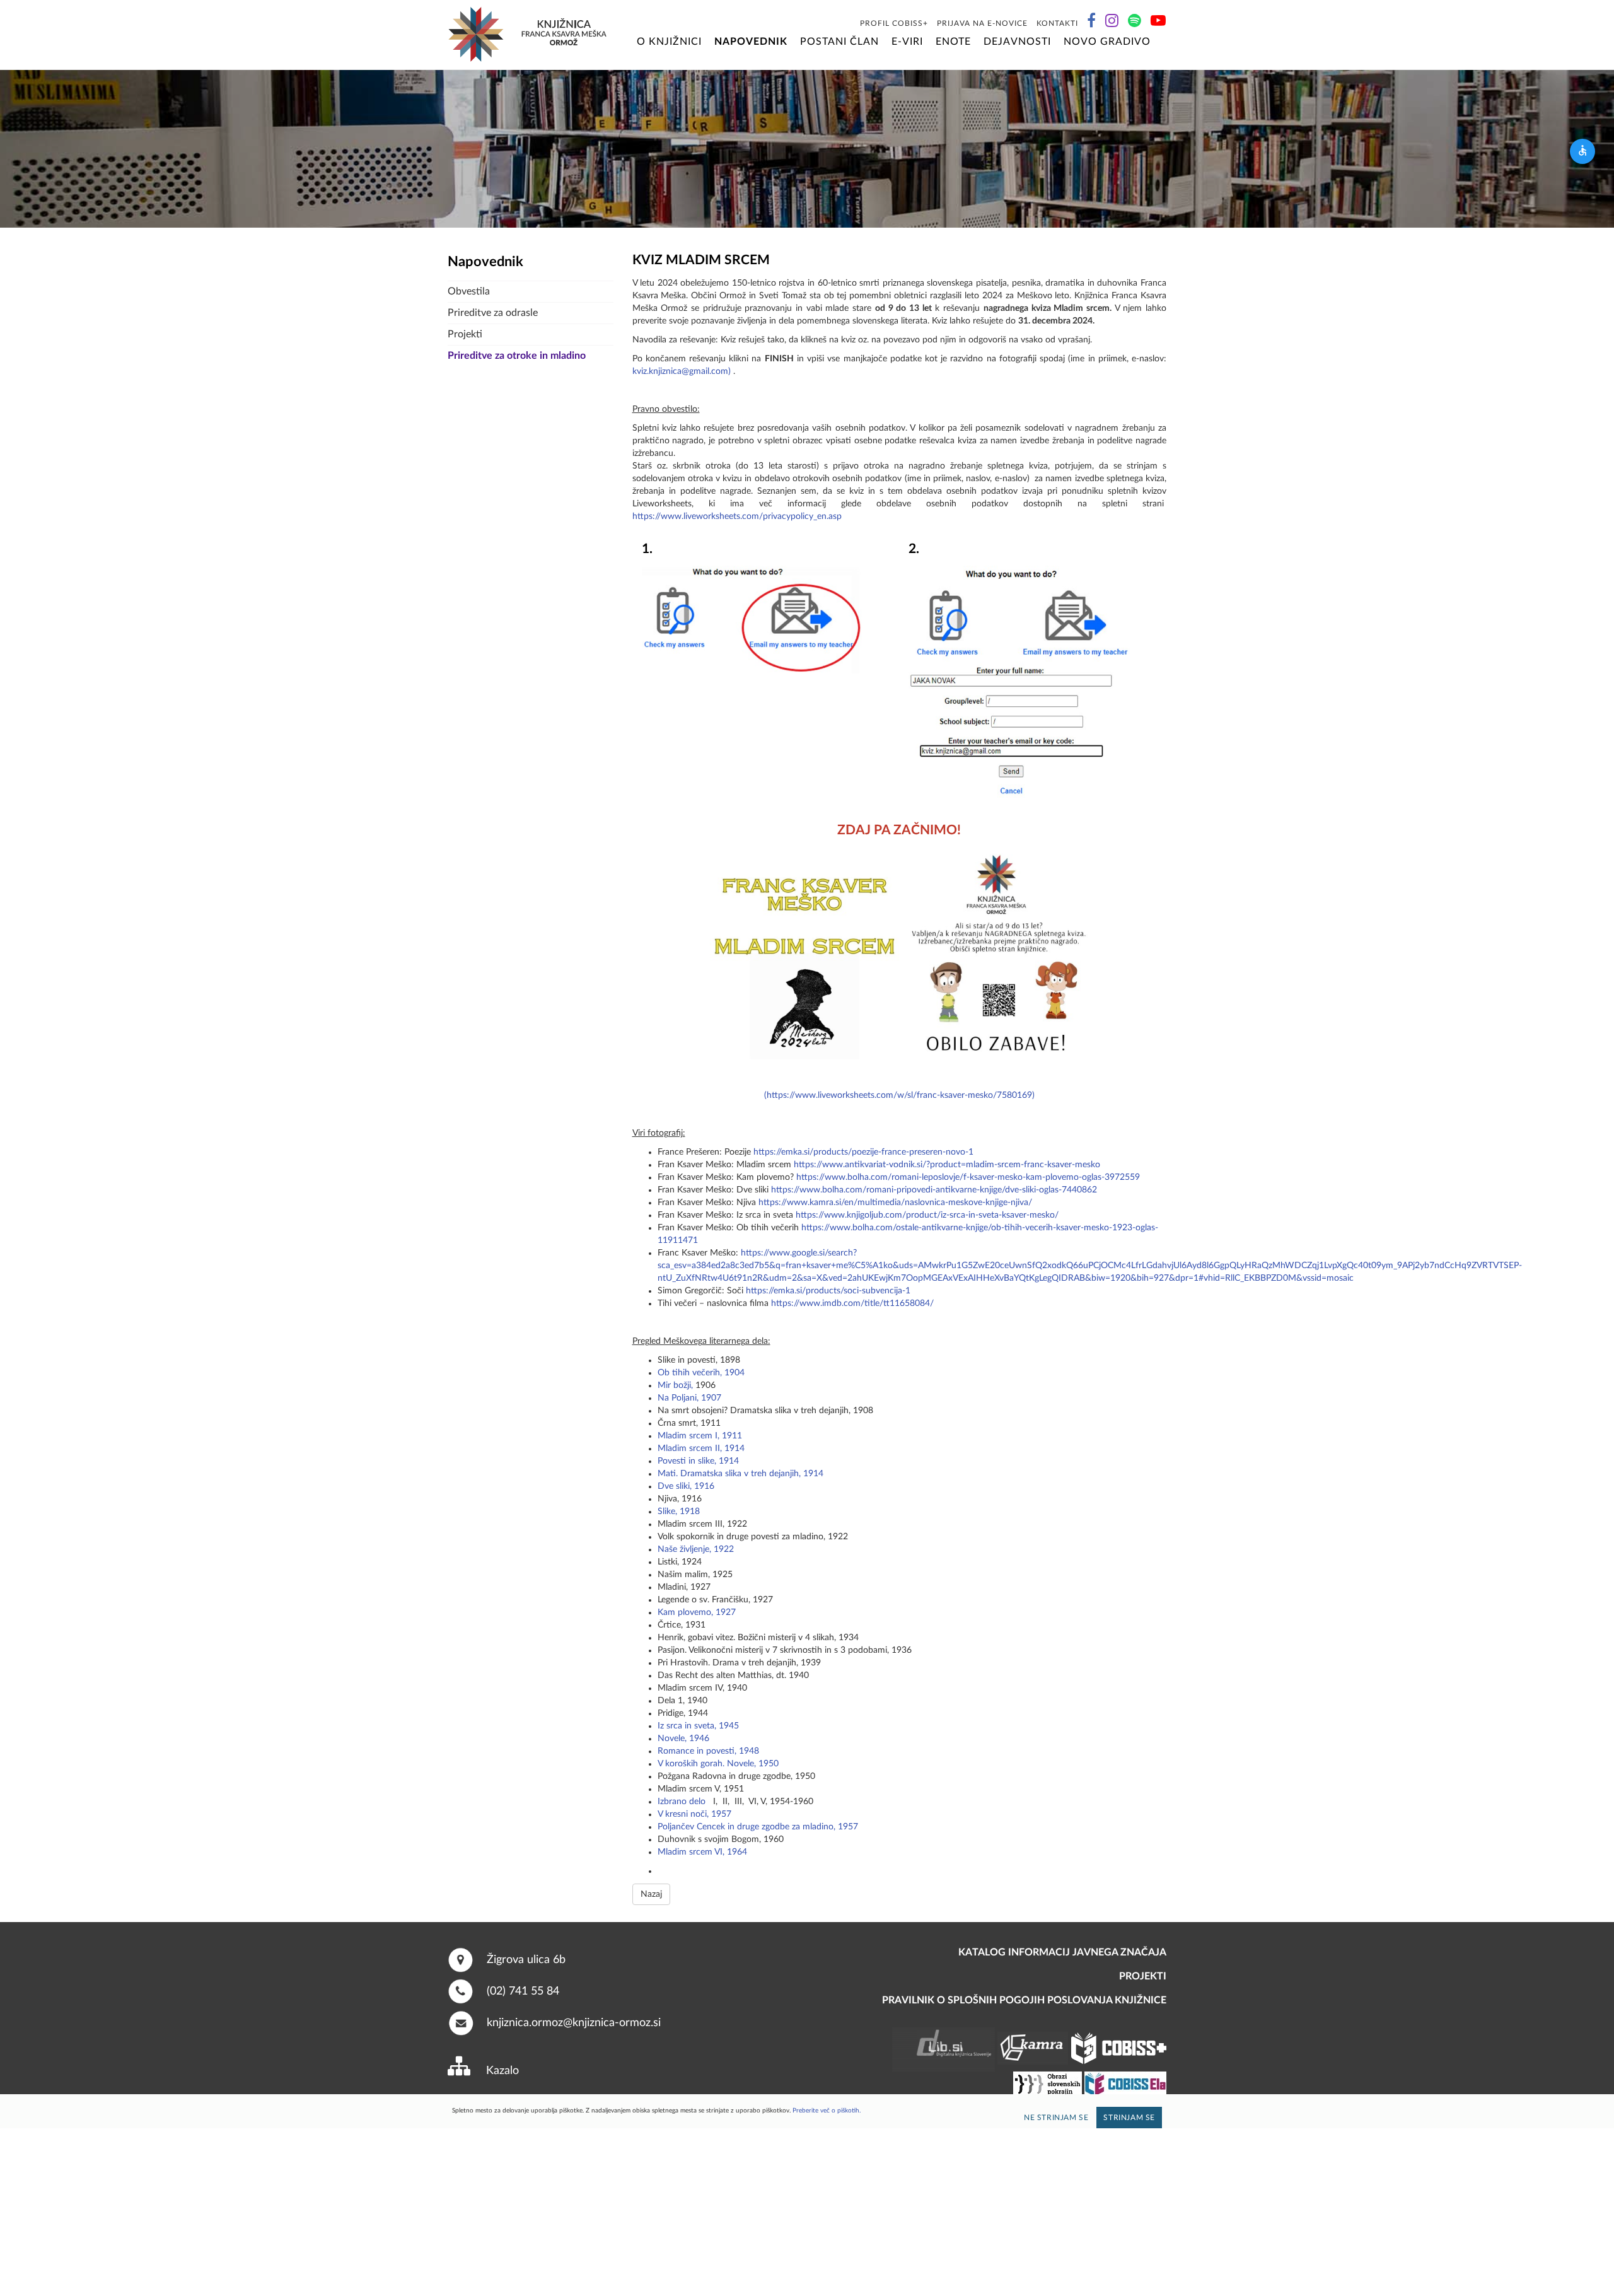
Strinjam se (1129, 2118)
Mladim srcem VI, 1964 (702, 1852)
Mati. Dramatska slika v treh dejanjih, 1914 (740, 1474)
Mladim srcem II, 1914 (701, 1448)
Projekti (465, 334)
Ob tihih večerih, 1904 (701, 1373)
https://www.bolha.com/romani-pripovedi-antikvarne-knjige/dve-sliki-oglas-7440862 (934, 1190)
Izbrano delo (682, 1802)
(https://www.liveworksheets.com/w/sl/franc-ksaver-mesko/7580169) (899, 1095)
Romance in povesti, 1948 (708, 1751)
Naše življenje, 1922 (696, 1549)
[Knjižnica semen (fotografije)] (1165, 42)
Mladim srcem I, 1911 (700, 1436)
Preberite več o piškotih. (827, 2111)
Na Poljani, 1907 (689, 1398)
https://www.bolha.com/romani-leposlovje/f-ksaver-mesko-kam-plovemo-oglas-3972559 (968, 1177)
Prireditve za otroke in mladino (517, 356)
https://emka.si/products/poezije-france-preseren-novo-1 (863, 1152)
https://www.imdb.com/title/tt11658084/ (852, 1303)
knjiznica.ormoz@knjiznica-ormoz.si (574, 2022)
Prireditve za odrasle (493, 313)
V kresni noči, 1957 (694, 1814)
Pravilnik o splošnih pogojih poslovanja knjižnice (1024, 2000)
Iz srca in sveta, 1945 (698, 1726)
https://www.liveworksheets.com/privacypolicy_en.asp (737, 516)
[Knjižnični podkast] (1135, 23)
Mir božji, (675, 1385)
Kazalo (502, 2071)
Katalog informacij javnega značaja (1062, 1952)
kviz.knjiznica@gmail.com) (682, 371)
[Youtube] (1158, 23)
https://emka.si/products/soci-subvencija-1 (828, 1291)
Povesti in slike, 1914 (698, 1461)
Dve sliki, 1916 (686, 1486)
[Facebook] (1092, 23)
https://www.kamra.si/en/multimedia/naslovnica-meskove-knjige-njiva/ (895, 1203)
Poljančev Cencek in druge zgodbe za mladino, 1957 (758, 1827)
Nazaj (651, 1894)
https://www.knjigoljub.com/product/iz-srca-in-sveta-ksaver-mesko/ (927, 1215)
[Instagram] (1112, 23)
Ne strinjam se (1056, 2118)
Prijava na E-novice (982, 23)
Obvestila (469, 291)
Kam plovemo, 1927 (697, 1612)
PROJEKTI (1143, 1976)
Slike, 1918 (679, 1512)
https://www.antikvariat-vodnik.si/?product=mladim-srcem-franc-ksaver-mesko (947, 1165)
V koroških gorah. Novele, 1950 (718, 1764)
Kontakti (1057, 23)
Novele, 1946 (683, 1739)
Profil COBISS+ (894, 23)
